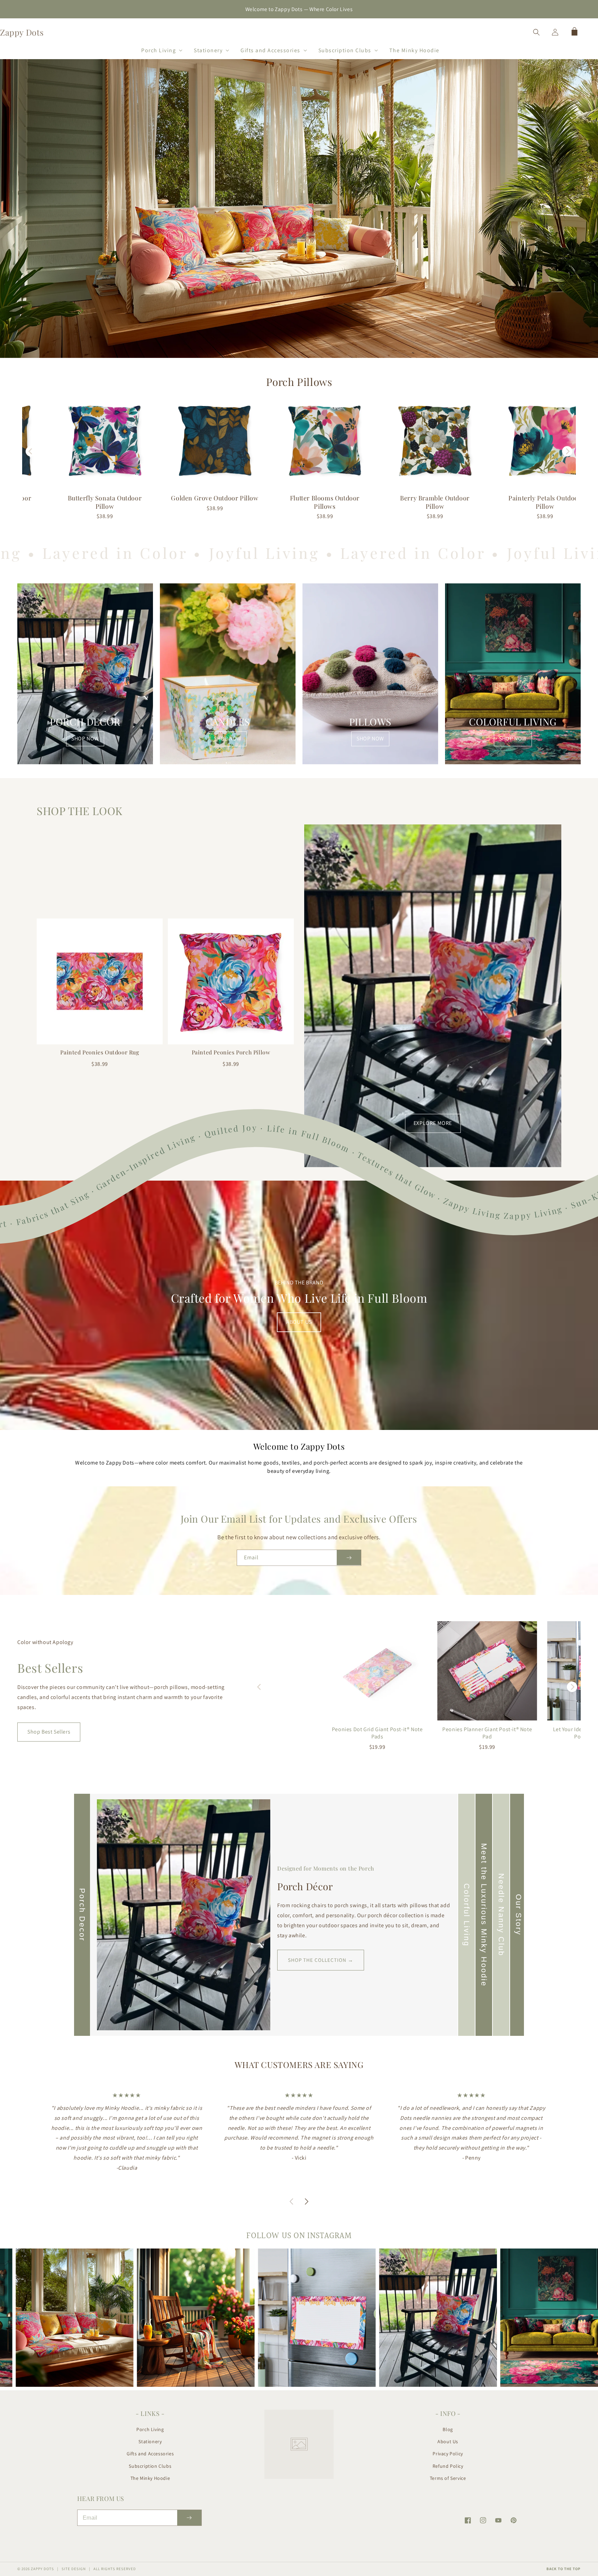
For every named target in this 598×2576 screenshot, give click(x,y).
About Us (448, 2441)
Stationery (150, 2441)
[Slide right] (307, 2193)
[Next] (567, 451)
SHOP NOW (85, 738)
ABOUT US (299, 1322)
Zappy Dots (42, 2569)
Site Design (74, 2569)
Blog (448, 2429)
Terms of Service (448, 2478)
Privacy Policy (448, 2454)
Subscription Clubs (150, 2466)
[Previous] (31, 451)
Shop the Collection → (321, 1960)
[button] (159, 49)
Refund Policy (448, 2466)
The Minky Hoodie (150, 2478)
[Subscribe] (349, 1558)
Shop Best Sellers (49, 1732)
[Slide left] (291, 2193)
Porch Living (150, 2429)
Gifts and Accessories (150, 2454)
